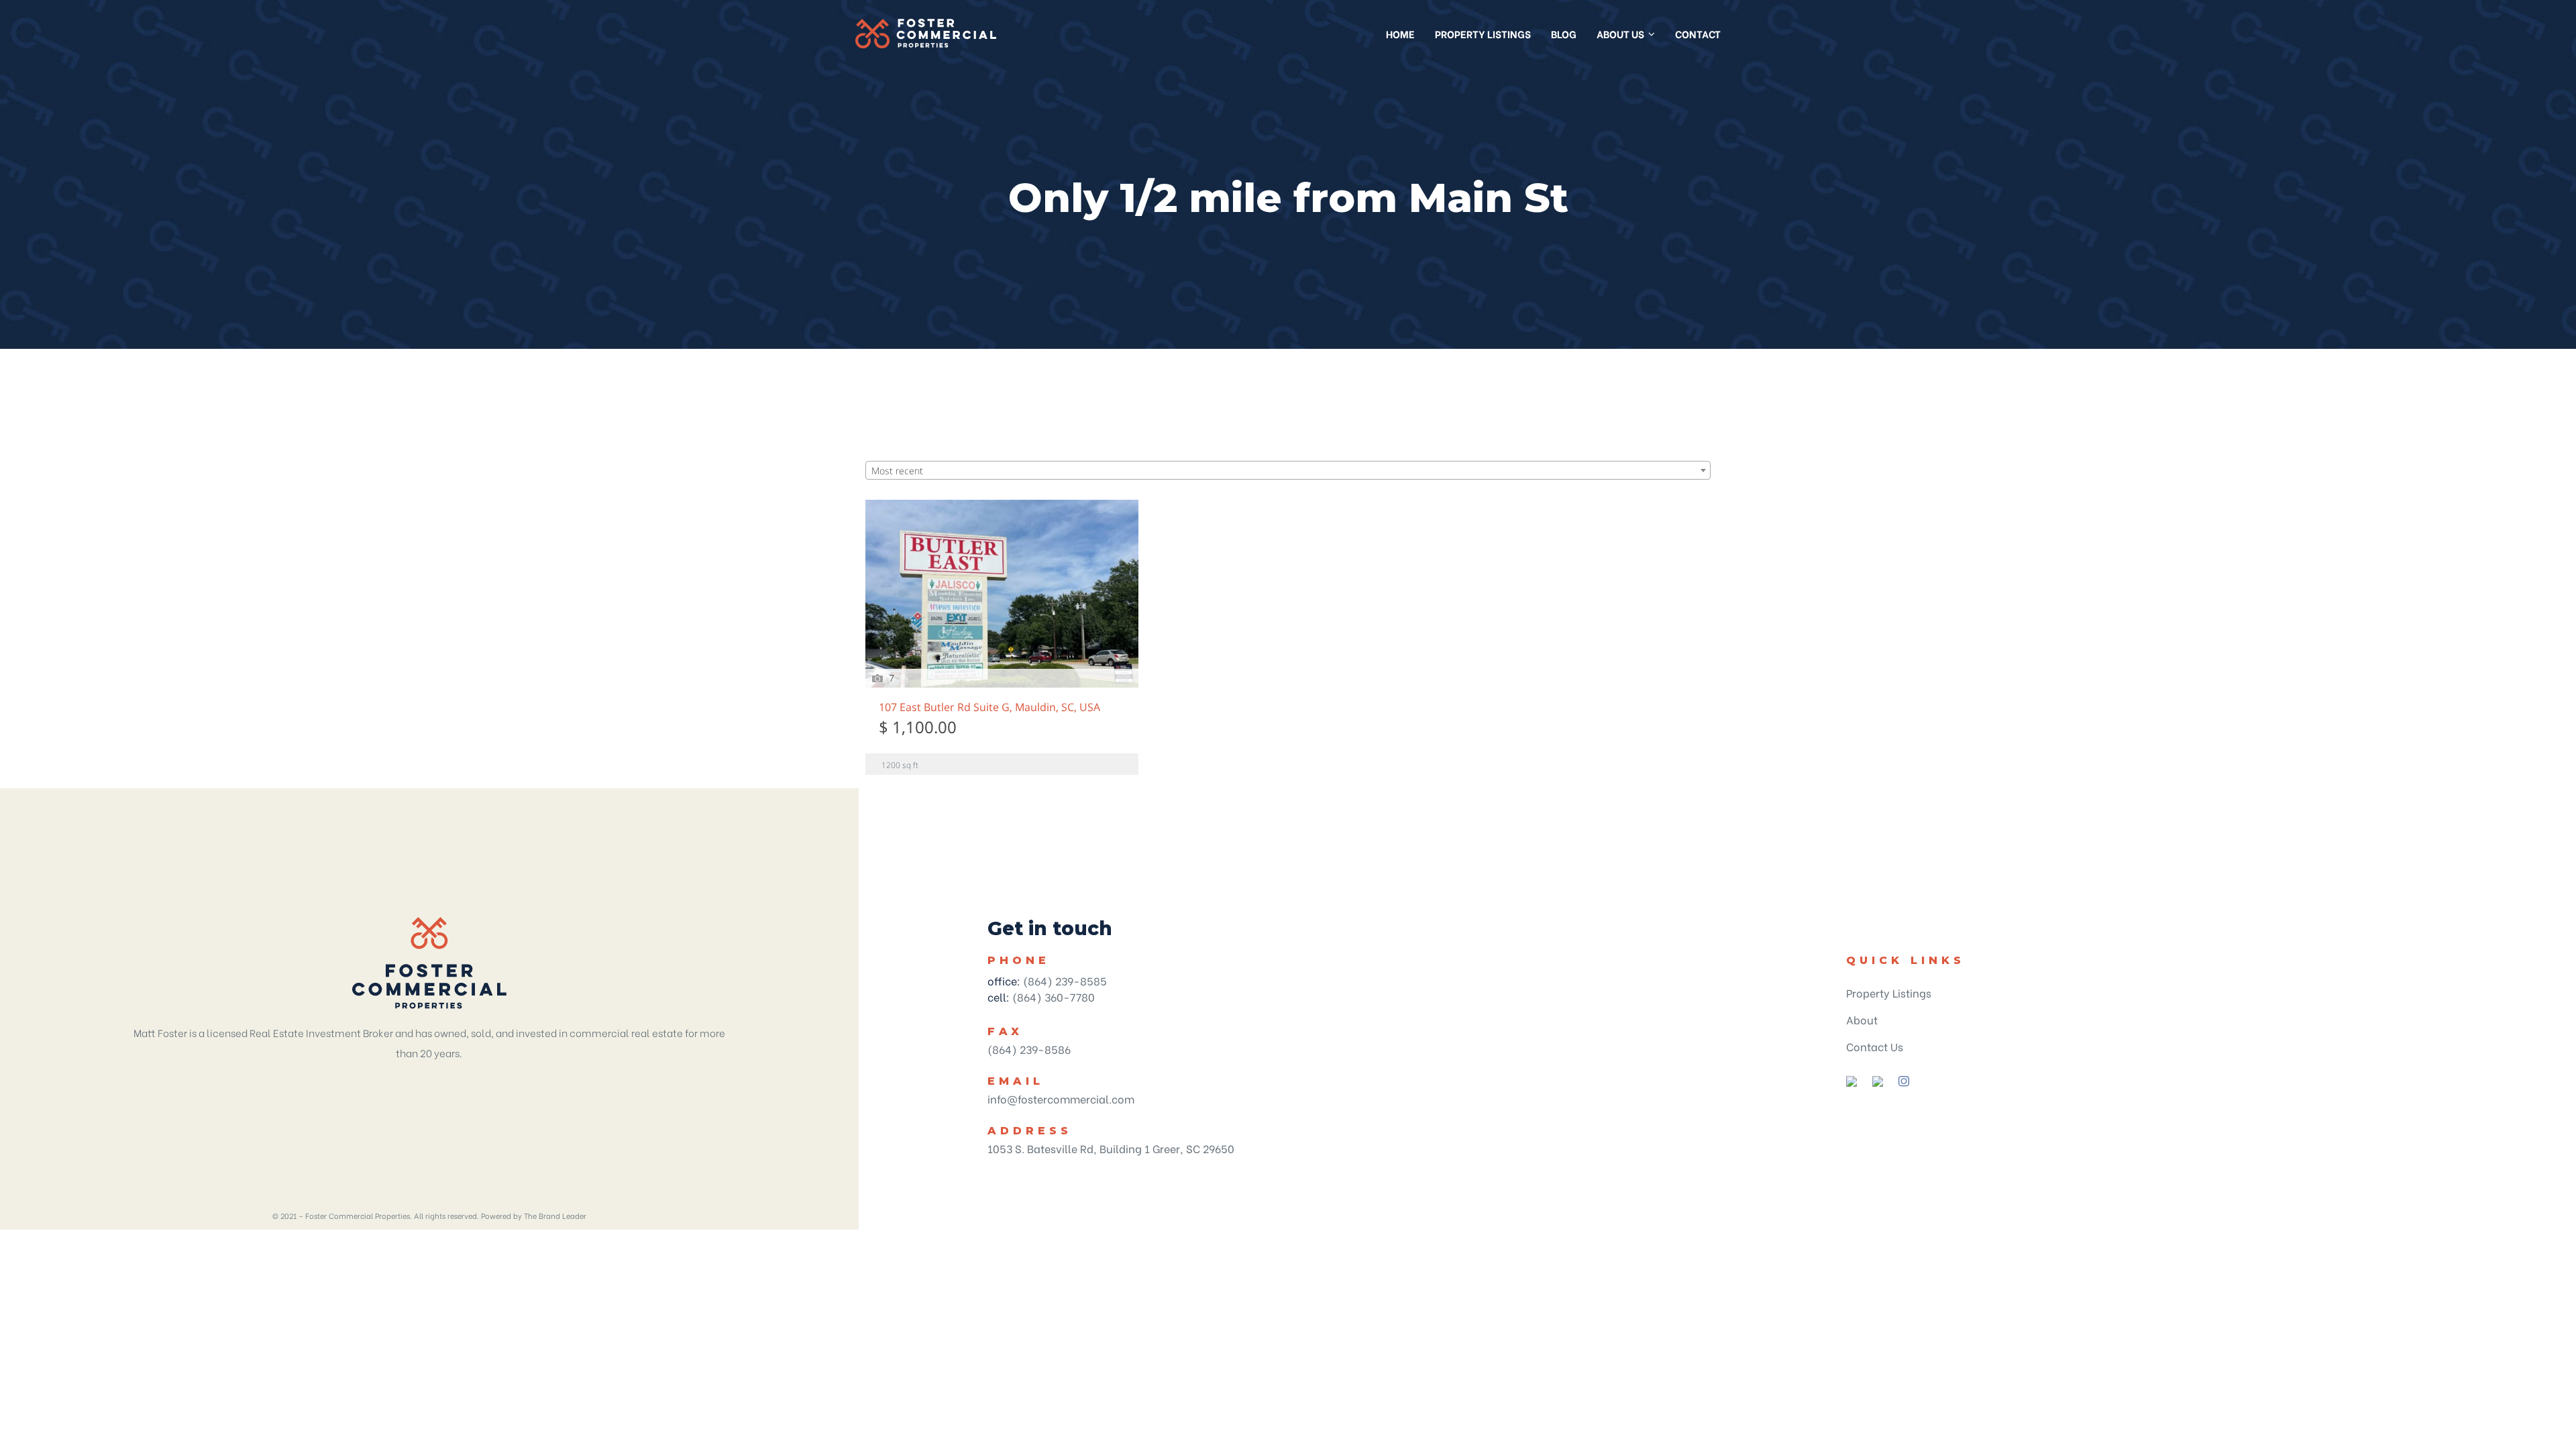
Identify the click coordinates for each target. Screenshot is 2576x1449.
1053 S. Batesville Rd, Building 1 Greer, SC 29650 (1111, 1148)
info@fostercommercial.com (1061, 1098)
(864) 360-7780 (1054, 997)
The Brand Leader (555, 1216)
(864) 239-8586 (1029, 1049)
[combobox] (1288, 470)
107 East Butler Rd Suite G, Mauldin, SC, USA (989, 708)
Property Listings (1889, 992)
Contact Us (1875, 1046)
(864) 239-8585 (1065, 980)
